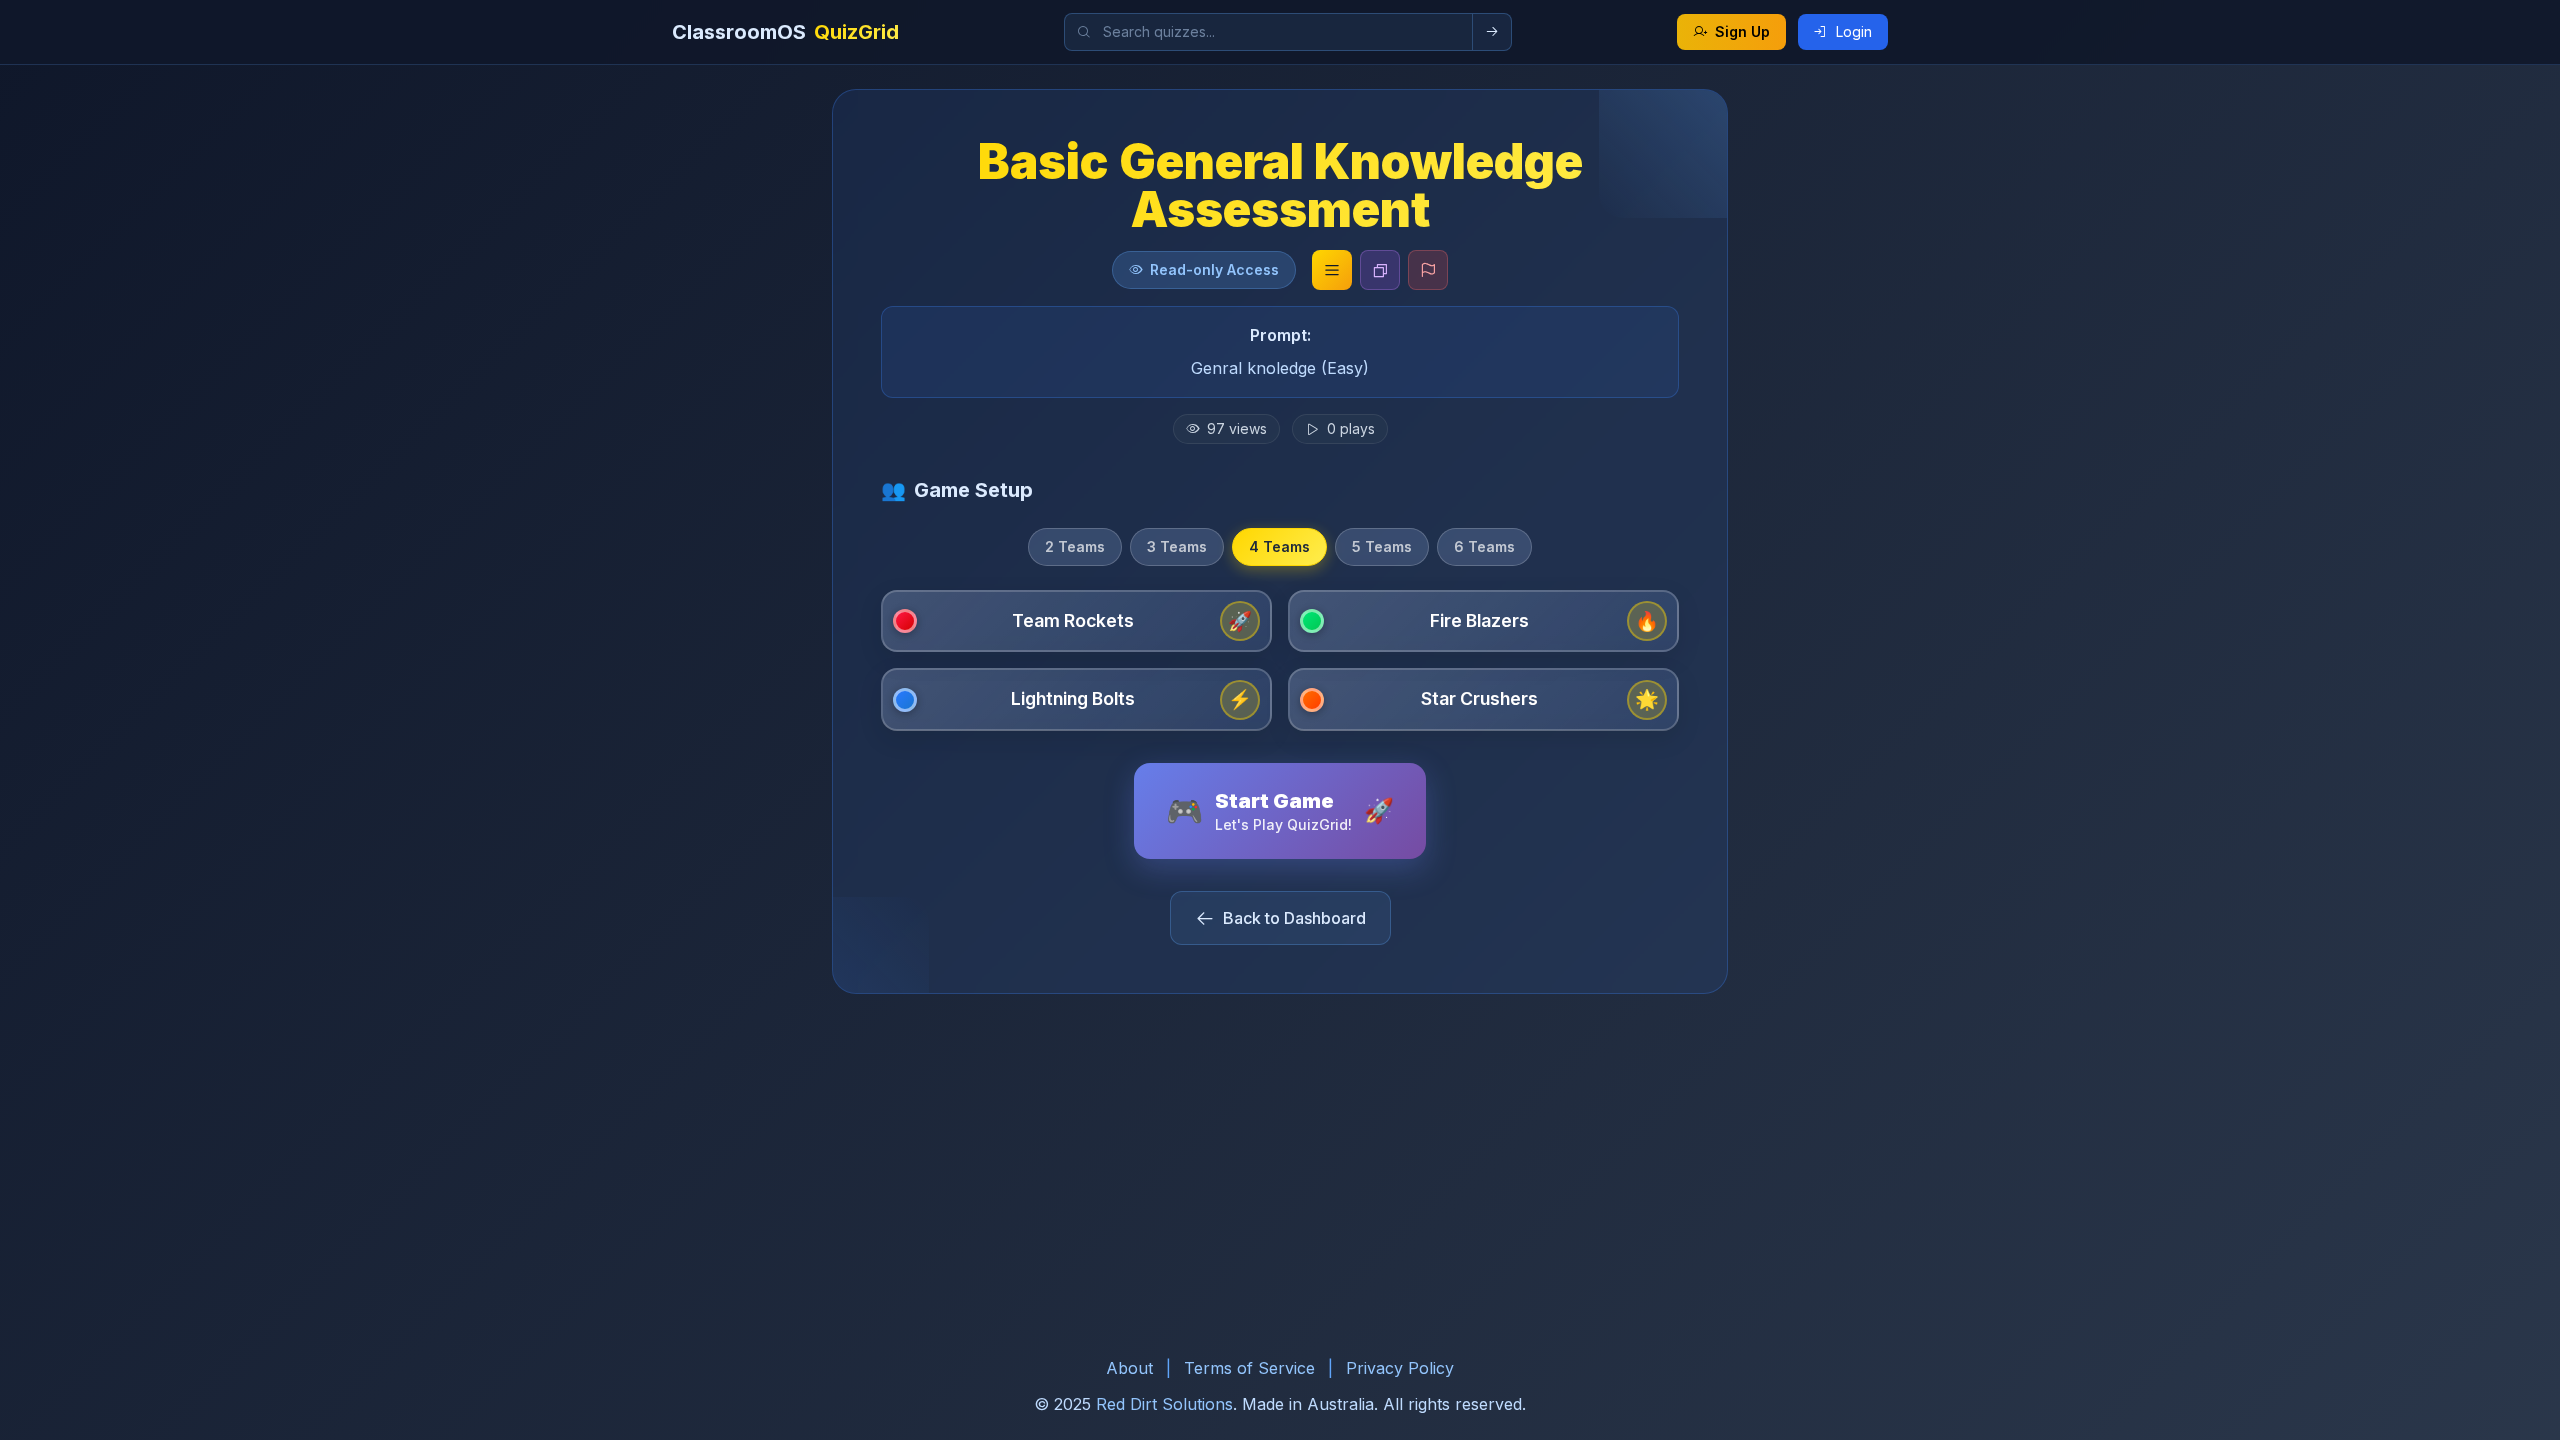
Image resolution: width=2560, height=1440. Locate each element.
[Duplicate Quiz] (1380, 270)
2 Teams (1075, 546)
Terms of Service (1249, 1368)
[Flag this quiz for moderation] (1428, 270)
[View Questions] (1332, 270)
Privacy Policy (1400, 1368)
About (1129, 1368)
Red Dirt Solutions (1164, 1404)
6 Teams (1484, 546)
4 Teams (1279, 546)
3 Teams (1177, 546)
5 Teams (1382, 546)
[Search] (1492, 32)
